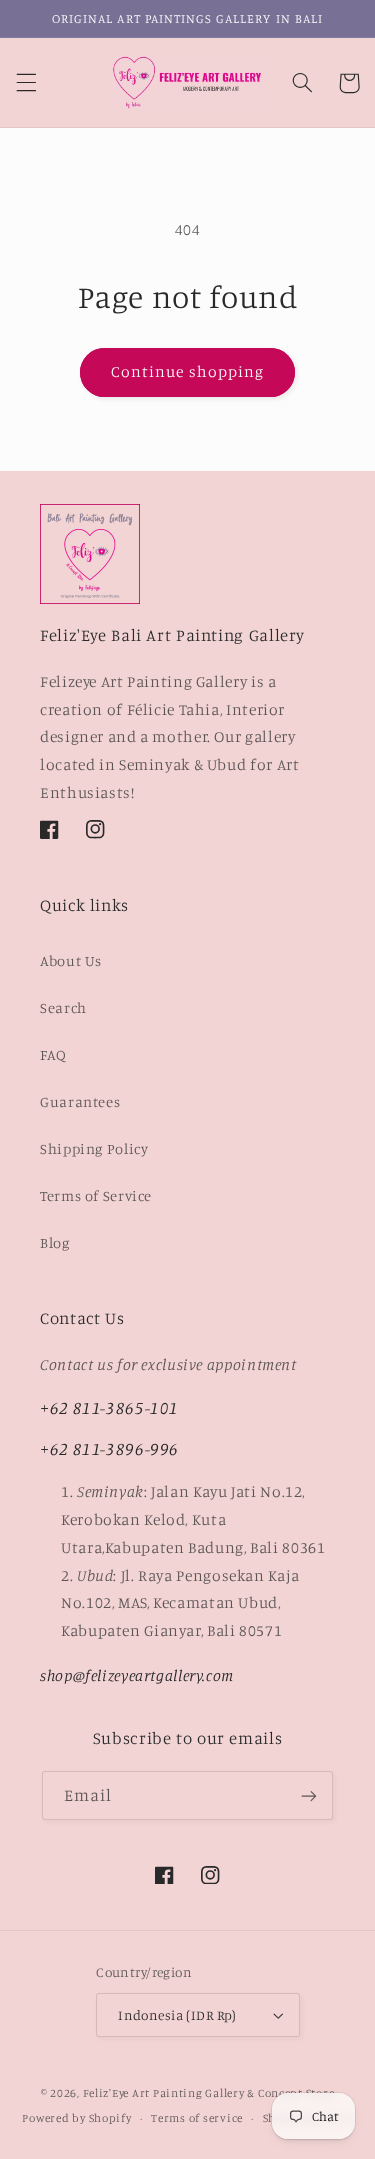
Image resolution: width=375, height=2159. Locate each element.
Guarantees (80, 1101)
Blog (55, 1242)
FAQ (53, 1054)
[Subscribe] (309, 1795)
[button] (26, 83)
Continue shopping (187, 371)
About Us (71, 960)
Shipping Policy (94, 1148)
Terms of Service (96, 1195)
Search (63, 1007)
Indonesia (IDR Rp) (177, 2015)
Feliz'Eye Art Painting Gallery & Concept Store (209, 2093)
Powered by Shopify (76, 2118)
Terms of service (197, 2118)
